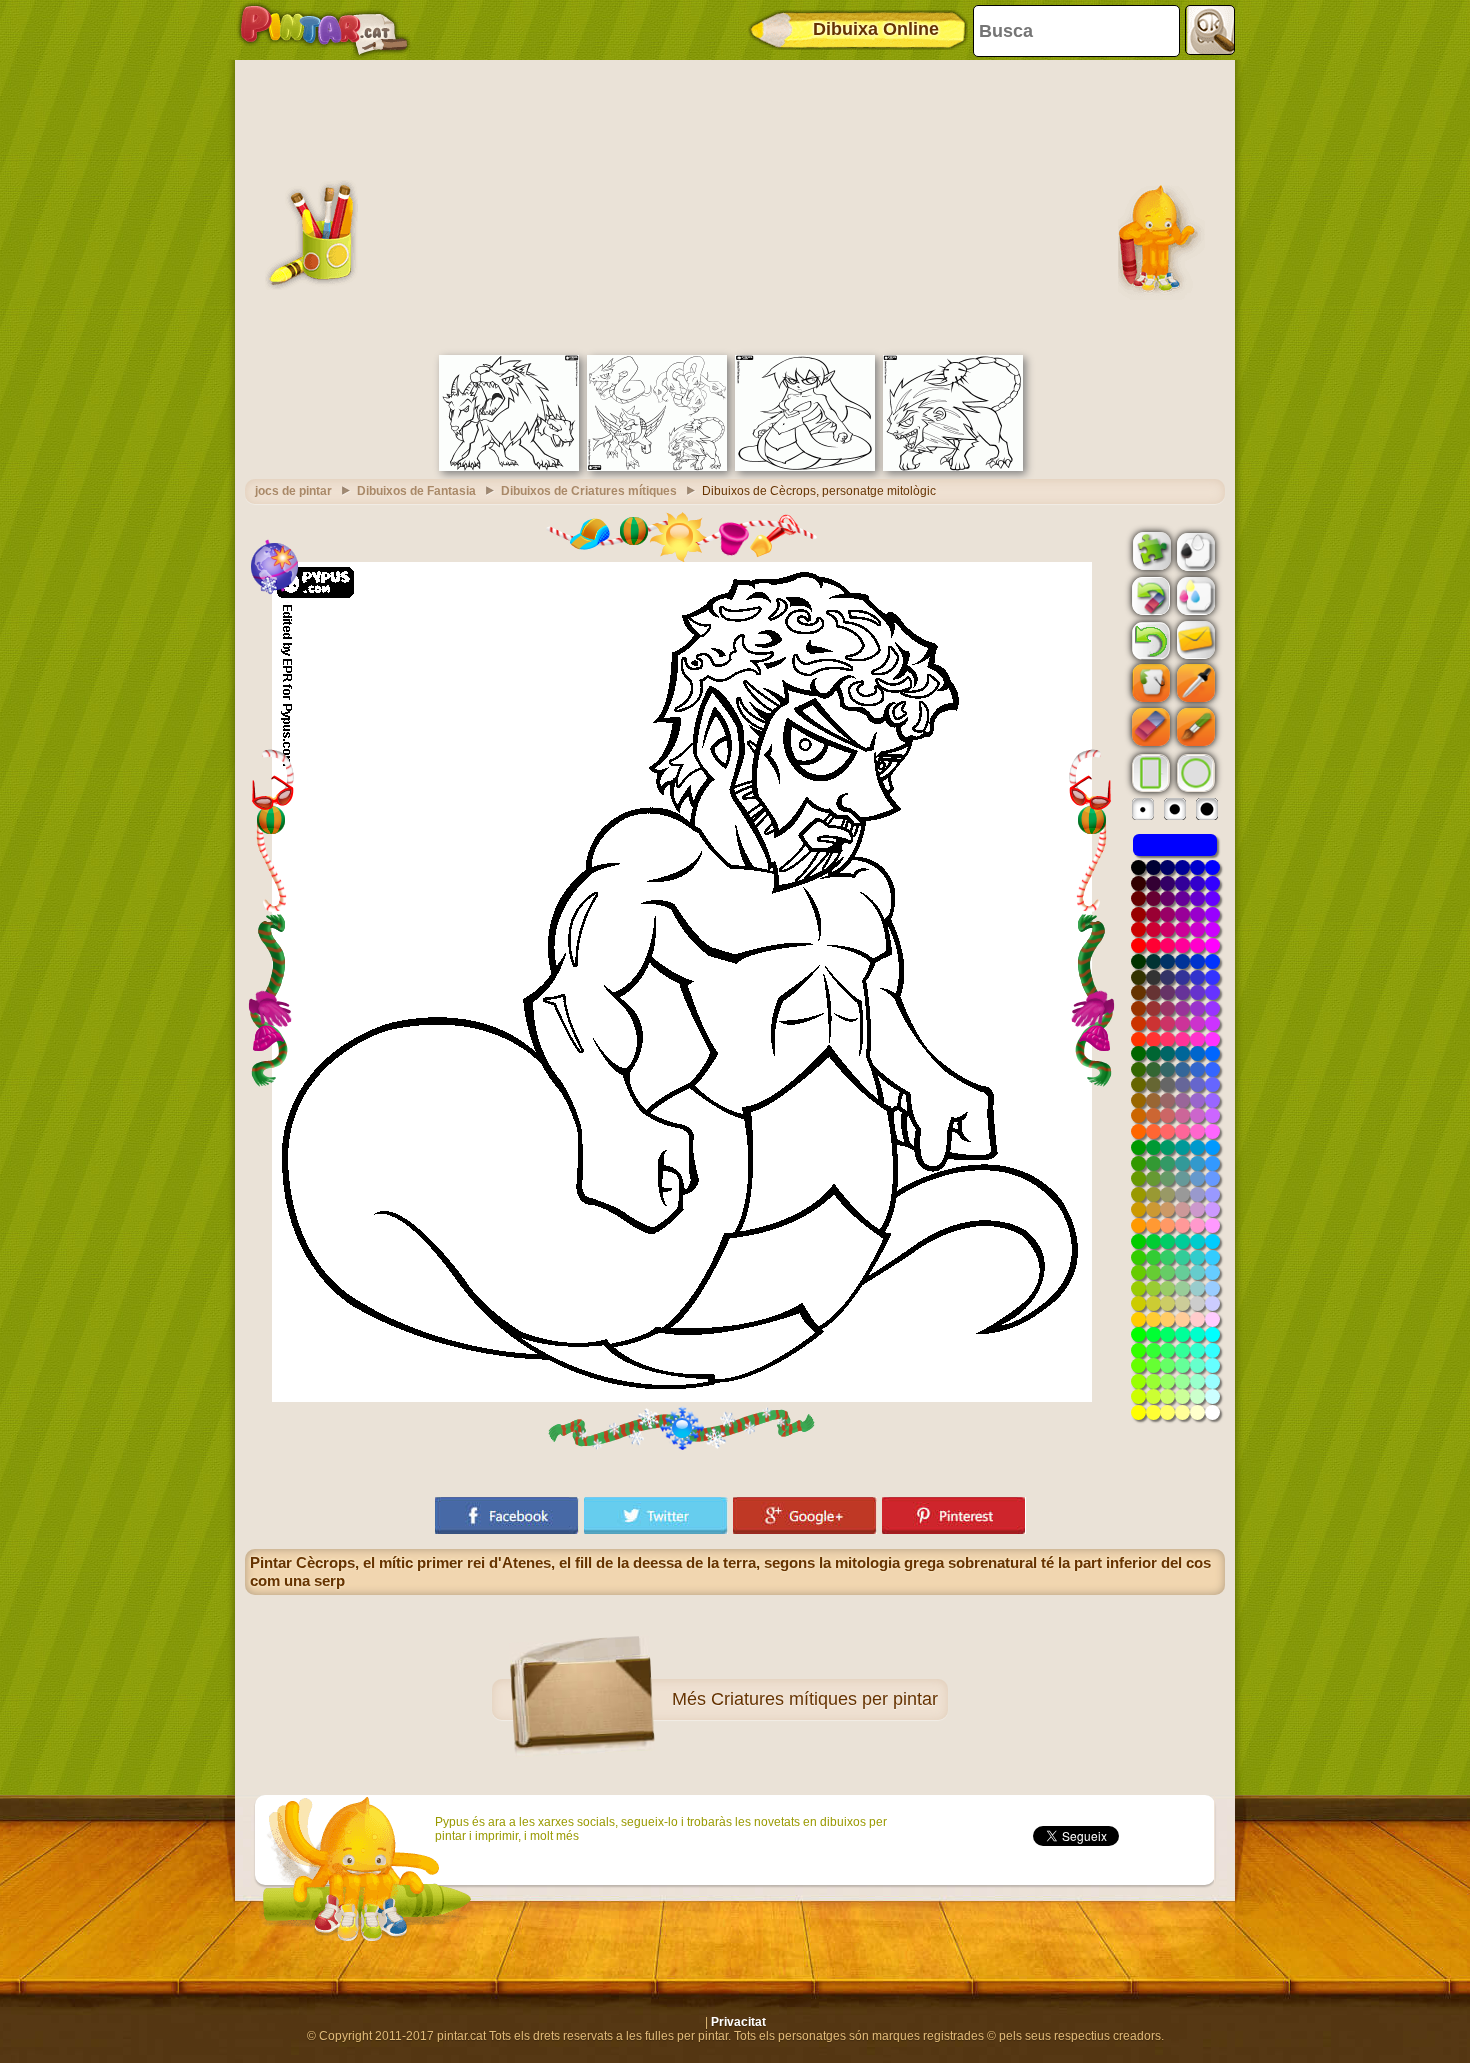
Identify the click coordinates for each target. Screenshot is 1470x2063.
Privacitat (738, 2022)
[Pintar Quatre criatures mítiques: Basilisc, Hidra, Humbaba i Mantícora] (657, 467)
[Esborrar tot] (1149, 596)
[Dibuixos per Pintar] (324, 30)
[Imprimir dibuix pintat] (1194, 595)
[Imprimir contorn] (1194, 550)
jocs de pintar (293, 491)
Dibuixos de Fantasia (416, 491)
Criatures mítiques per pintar (824, 1699)
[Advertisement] (735, 205)
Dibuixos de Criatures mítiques (589, 491)
